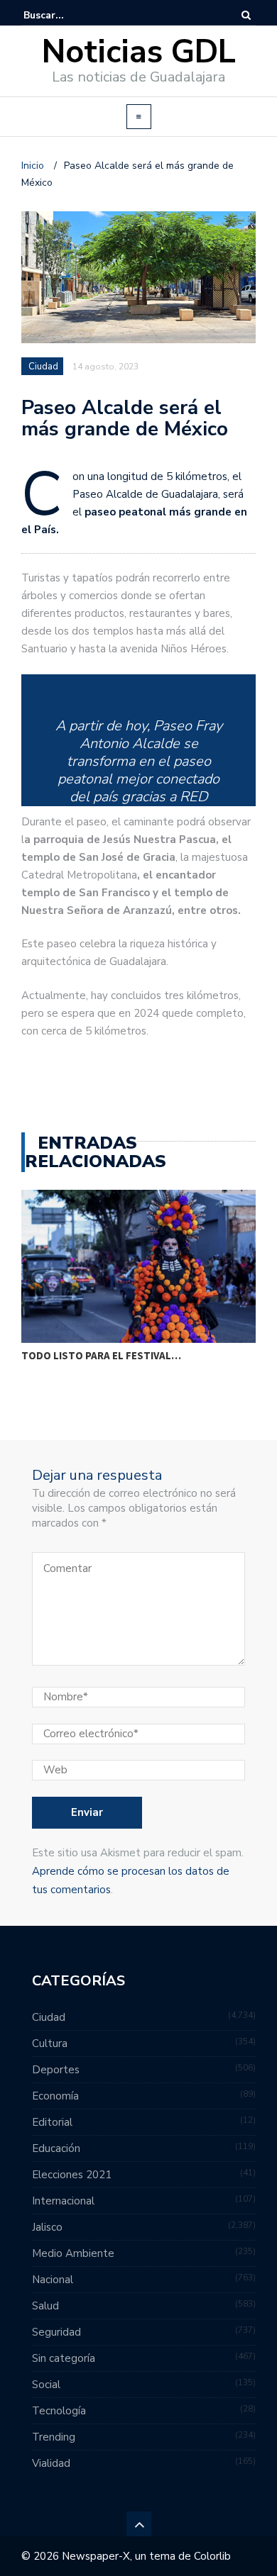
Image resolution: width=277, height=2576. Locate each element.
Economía (55, 2096)
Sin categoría (64, 2358)
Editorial (52, 2122)
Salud (45, 2306)
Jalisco (47, 2227)
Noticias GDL (139, 52)
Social (46, 2385)
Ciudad (43, 367)
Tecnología (59, 2411)
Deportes (56, 2070)
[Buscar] (246, 15)
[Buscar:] (67, 15)
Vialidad (51, 2463)
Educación (56, 2148)
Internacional (63, 2201)
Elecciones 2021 (72, 2175)
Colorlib (212, 2556)
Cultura (50, 2043)
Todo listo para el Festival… (101, 1355)
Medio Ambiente (73, 2253)
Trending (54, 2437)
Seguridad (56, 2332)
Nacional (53, 2280)
